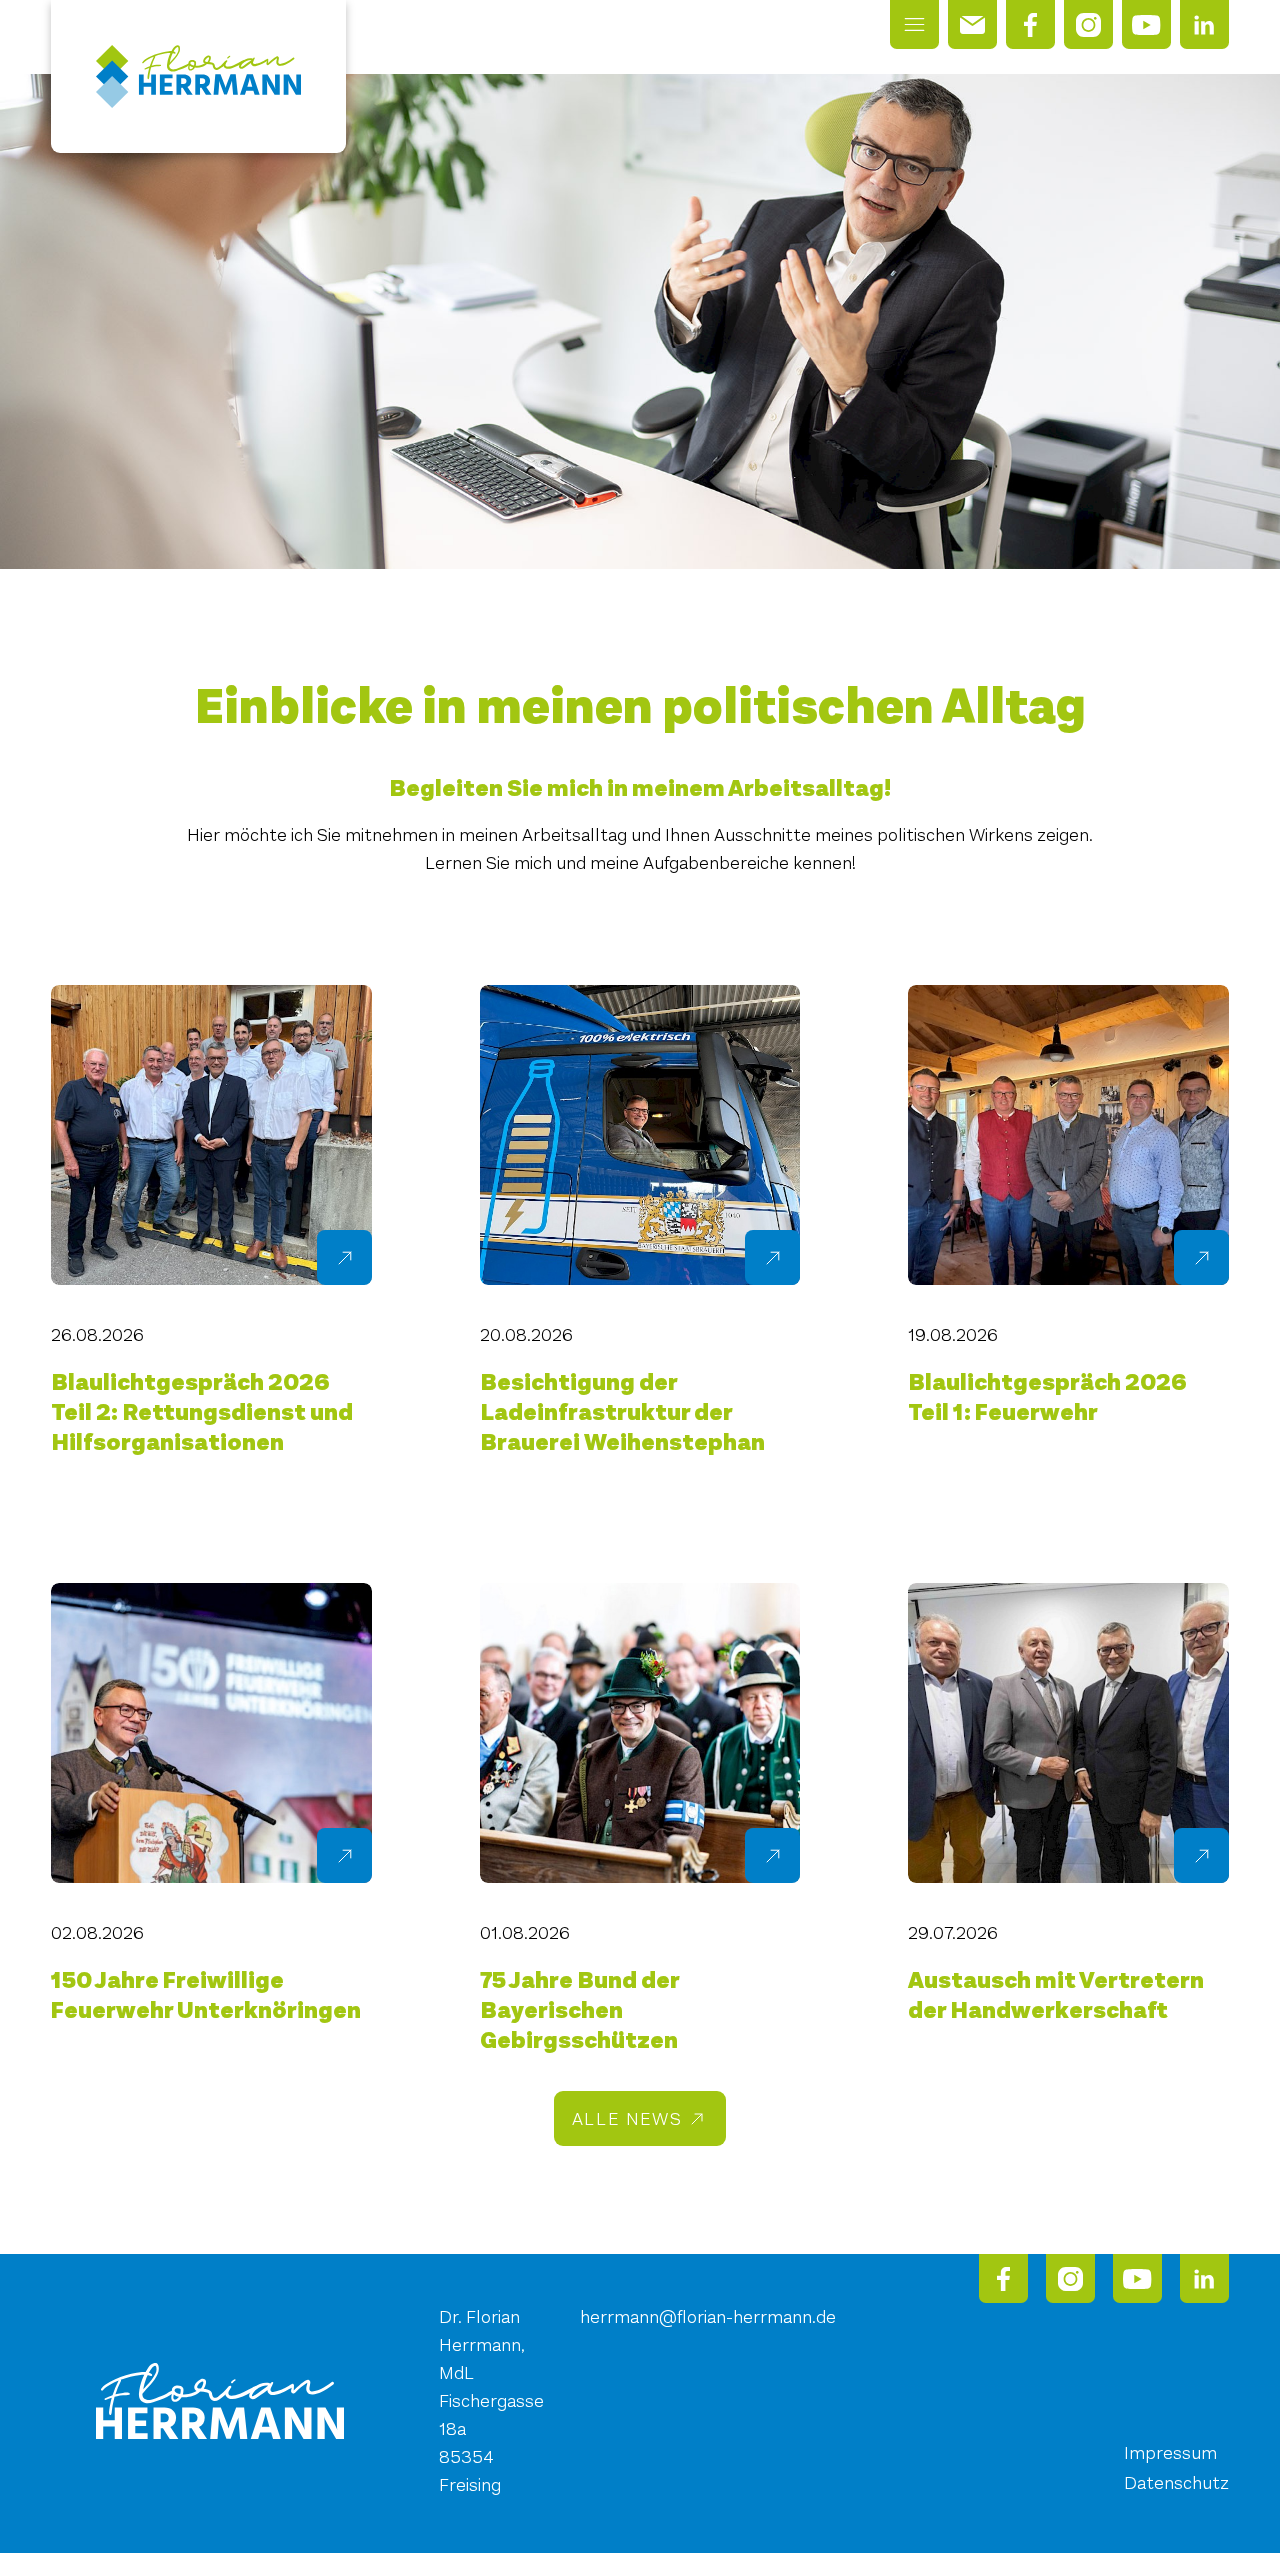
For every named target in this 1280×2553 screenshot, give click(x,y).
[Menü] (914, 24)
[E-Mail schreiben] (972, 24)
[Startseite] (198, 76)
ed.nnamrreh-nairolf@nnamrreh (708, 2317)
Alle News (627, 2119)
